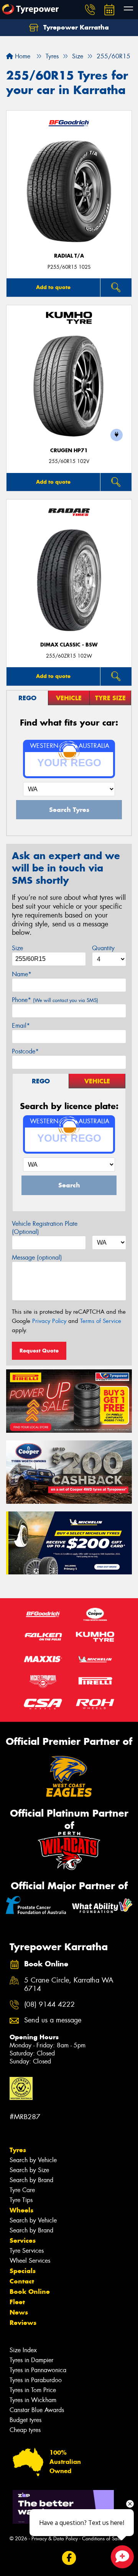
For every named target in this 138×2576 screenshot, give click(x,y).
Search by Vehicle (33, 2160)
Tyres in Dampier (31, 2360)
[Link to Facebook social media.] (69, 2558)
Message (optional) (37, 1257)
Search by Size (29, 2170)
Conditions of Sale (102, 2539)
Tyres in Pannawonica (38, 2370)
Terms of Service (101, 1321)
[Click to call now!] (90, 10)
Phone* (55, 1000)
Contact (22, 2281)
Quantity (103, 948)
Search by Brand (31, 2180)
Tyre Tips (21, 2200)
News (19, 2312)
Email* (21, 1026)
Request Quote (39, 1351)
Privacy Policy (49, 1321)
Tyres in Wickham (33, 2400)
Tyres (18, 2150)
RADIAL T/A (69, 256)
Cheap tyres (25, 2430)
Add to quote (53, 287)
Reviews (23, 2323)
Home (22, 56)
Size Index (23, 2350)
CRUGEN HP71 (69, 451)
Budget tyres (25, 2420)
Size (17, 948)
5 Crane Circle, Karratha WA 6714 (69, 1985)
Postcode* (25, 1051)
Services (23, 2240)
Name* (22, 974)
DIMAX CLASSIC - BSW (69, 645)
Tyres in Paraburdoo (36, 2380)
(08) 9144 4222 (49, 2005)
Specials (23, 2271)
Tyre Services (27, 2251)
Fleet (17, 2302)
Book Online (30, 2292)
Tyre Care (22, 2190)
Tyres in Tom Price (33, 2390)
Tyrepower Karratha (75, 27)
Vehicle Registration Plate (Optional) (45, 1228)
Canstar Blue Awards (37, 2410)
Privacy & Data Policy (55, 2539)
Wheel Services (30, 2261)
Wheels (21, 2210)
